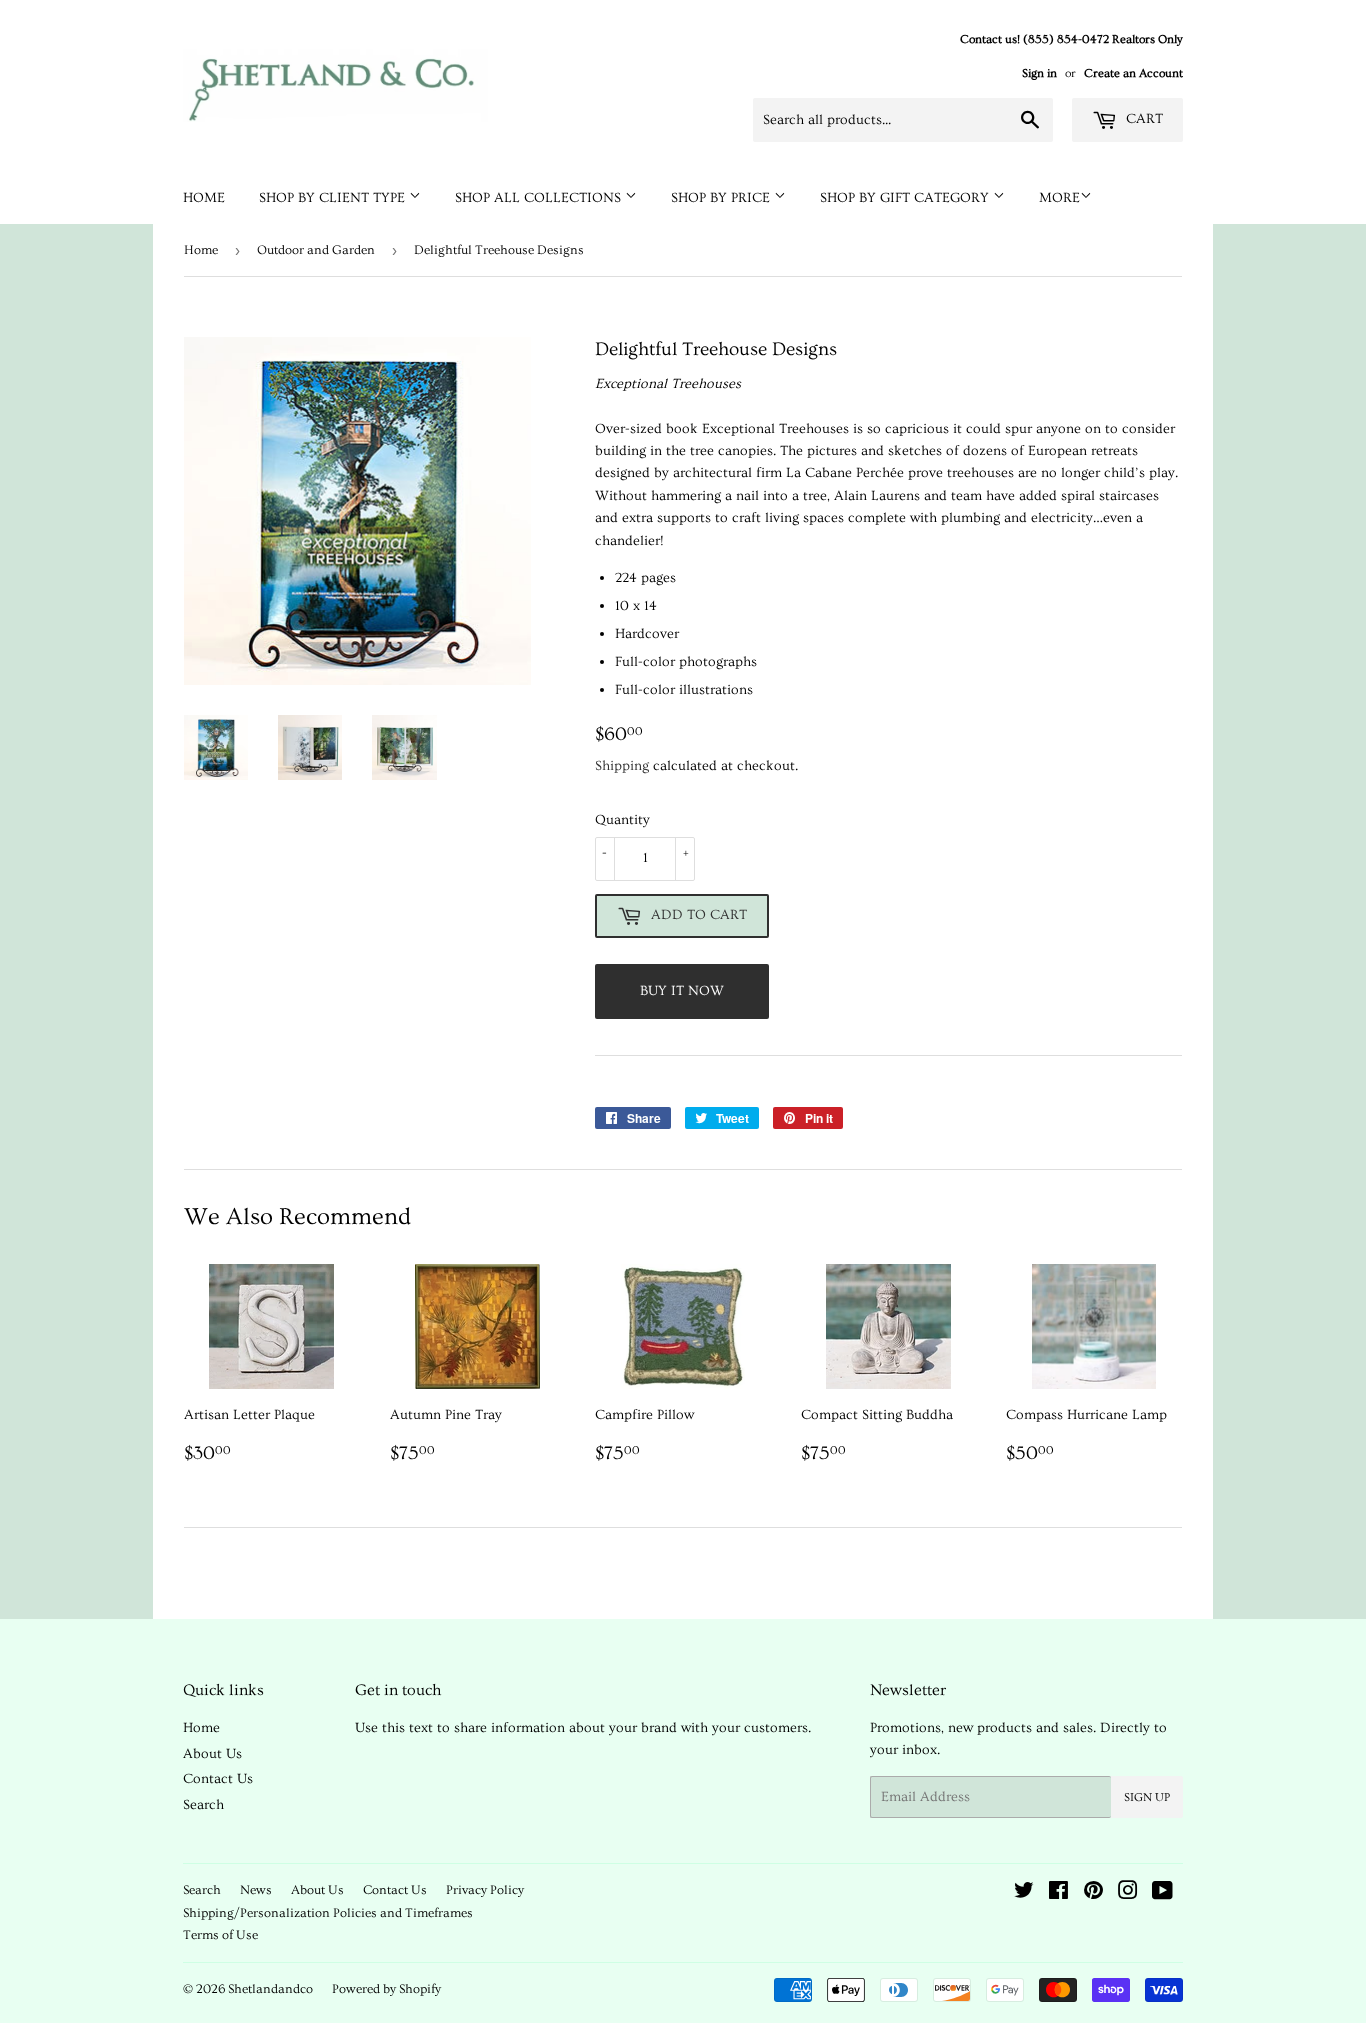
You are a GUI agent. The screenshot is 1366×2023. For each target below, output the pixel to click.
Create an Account (1133, 73)
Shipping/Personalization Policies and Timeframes (328, 1913)
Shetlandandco (270, 1989)
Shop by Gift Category (906, 198)
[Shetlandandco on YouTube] (1162, 1894)
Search (203, 1805)
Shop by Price (722, 198)
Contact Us (218, 1779)
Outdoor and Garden (316, 250)
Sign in (1039, 73)
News (256, 1890)
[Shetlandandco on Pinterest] (1093, 1894)
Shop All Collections (540, 198)
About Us (212, 1754)
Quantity (622, 820)
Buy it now (682, 991)
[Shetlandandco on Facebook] (1058, 1894)
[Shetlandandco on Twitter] (1024, 1894)
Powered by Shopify (386, 1989)
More (1059, 198)
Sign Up (1147, 1797)
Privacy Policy (485, 1890)
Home (204, 198)
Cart (1142, 119)
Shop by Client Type (334, 198)
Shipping (622, 766)
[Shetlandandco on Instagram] (1128, 1894)
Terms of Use (220, 1935)
